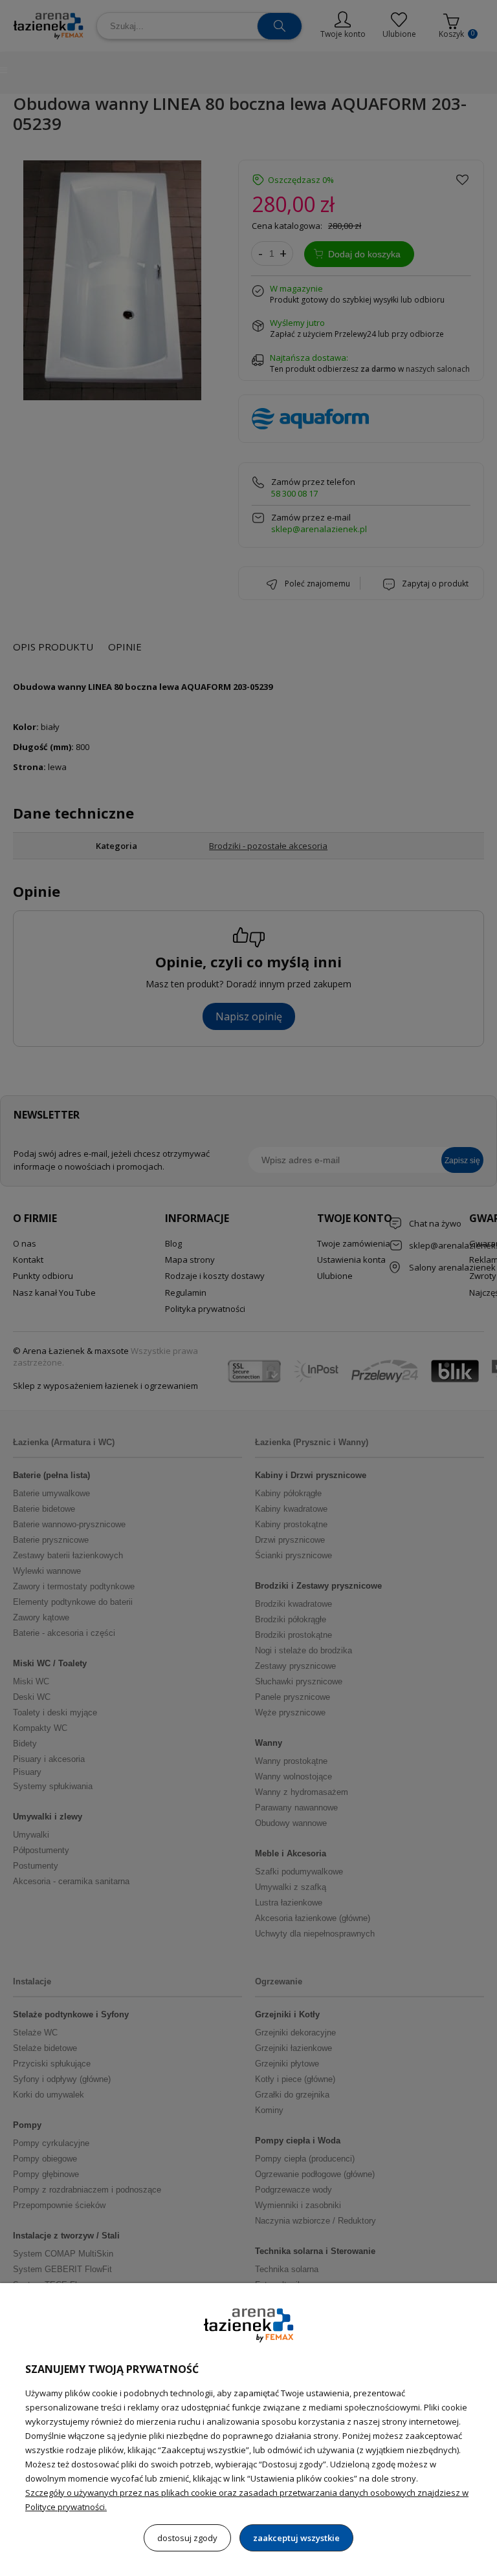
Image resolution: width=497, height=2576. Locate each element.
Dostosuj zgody (187, 2538)
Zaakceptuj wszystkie (296, 2538)
